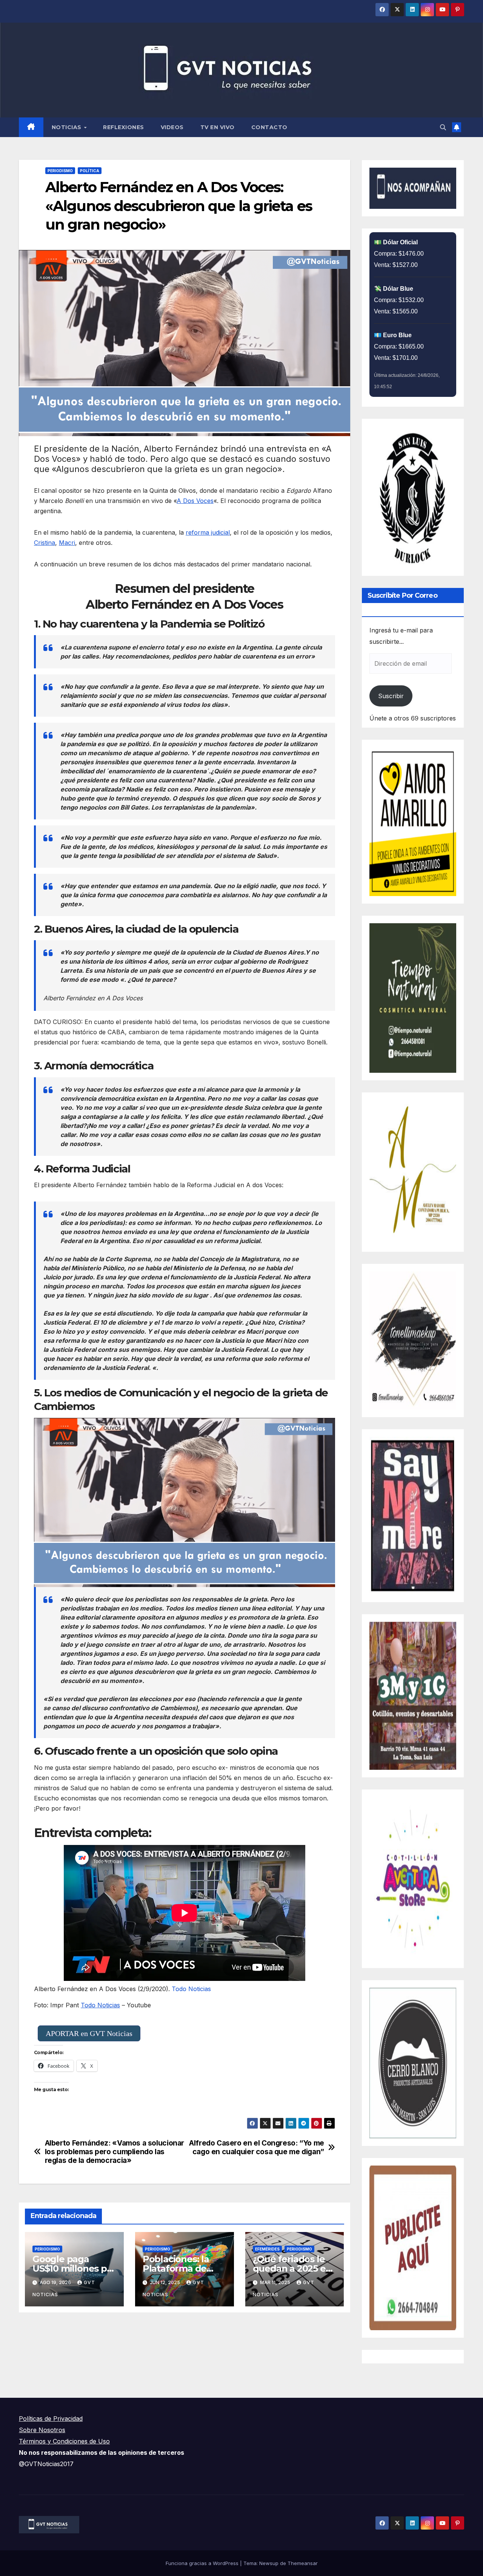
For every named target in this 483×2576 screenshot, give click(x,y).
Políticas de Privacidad (51, 2419)
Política (90, 171)
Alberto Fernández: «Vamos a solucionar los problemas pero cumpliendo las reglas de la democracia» (115, 2152)
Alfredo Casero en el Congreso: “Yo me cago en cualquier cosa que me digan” (257, 2147)
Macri (67, 543)
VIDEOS (172, 127)
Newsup (269, 2563)
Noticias (68, 127)
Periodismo (60, 171)
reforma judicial (208, 532)
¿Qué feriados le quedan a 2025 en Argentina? (292, 2268)
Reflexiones (124, 127)
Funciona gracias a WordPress (203, 2563)
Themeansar (303, 2563)
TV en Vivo (218, 127)
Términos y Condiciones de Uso (64, 2441)
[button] (443, 127)
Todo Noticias (191, 1989)
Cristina (45, 543)
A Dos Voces (195, 501)
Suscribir (391, 696)
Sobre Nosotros (42, 2430)
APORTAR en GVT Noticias (89, 2033)
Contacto (269, 127)
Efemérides (267, 2249)
